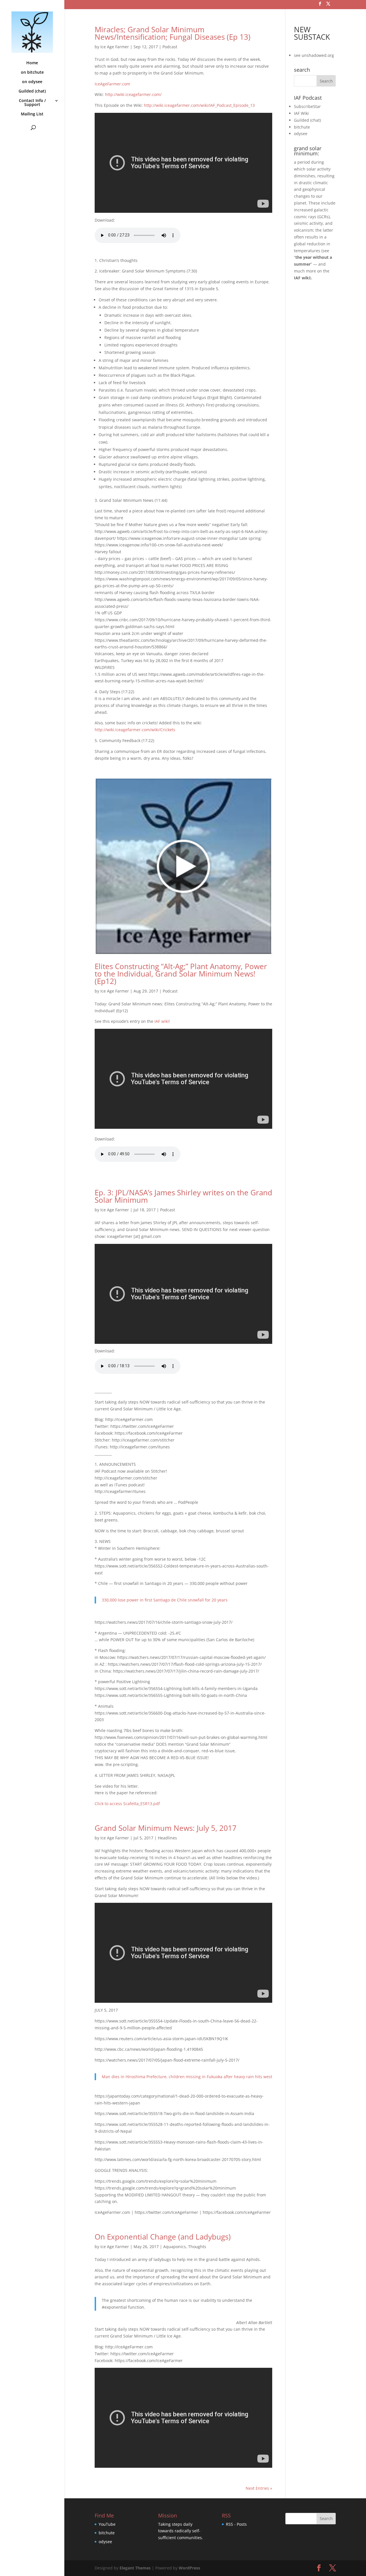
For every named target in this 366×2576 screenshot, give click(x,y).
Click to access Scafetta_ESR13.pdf (127, 1804)
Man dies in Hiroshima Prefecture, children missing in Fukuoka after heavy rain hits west (187, 2077)
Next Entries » (259, 2488)
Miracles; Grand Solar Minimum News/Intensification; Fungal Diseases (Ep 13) (173, 33)
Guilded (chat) (32, 91)
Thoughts (197, 2247)
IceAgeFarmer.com (112, 84)
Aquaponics (175, 2247)
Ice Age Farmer (115, 47)
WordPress (189, 2568)
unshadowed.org (318, 55)
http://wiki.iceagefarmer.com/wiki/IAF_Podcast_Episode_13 (199, 105)
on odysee (32, 82)
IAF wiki (162, 1021)
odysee (301, 134)
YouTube (107, 2524)
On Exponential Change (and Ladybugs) (163, 2237)
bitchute (302, 127)
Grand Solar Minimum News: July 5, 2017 (166, 1828)
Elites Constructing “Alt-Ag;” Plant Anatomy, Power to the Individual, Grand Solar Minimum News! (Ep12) (181, 974)
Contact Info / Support (32, 103)
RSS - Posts (236, 2524)
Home (32, 63)
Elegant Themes (135, 2568)
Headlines (167, 1838)
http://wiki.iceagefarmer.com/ (133, 94)
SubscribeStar (307, 106)
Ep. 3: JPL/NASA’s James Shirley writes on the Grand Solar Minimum (183, 1196)
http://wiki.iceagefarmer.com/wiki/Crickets (135, 730)
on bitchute (32, 73)
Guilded (302, 120)
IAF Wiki (301, 113)
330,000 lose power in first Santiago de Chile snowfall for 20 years (165, 1600)
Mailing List (32, 114)
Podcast (170, 47)
